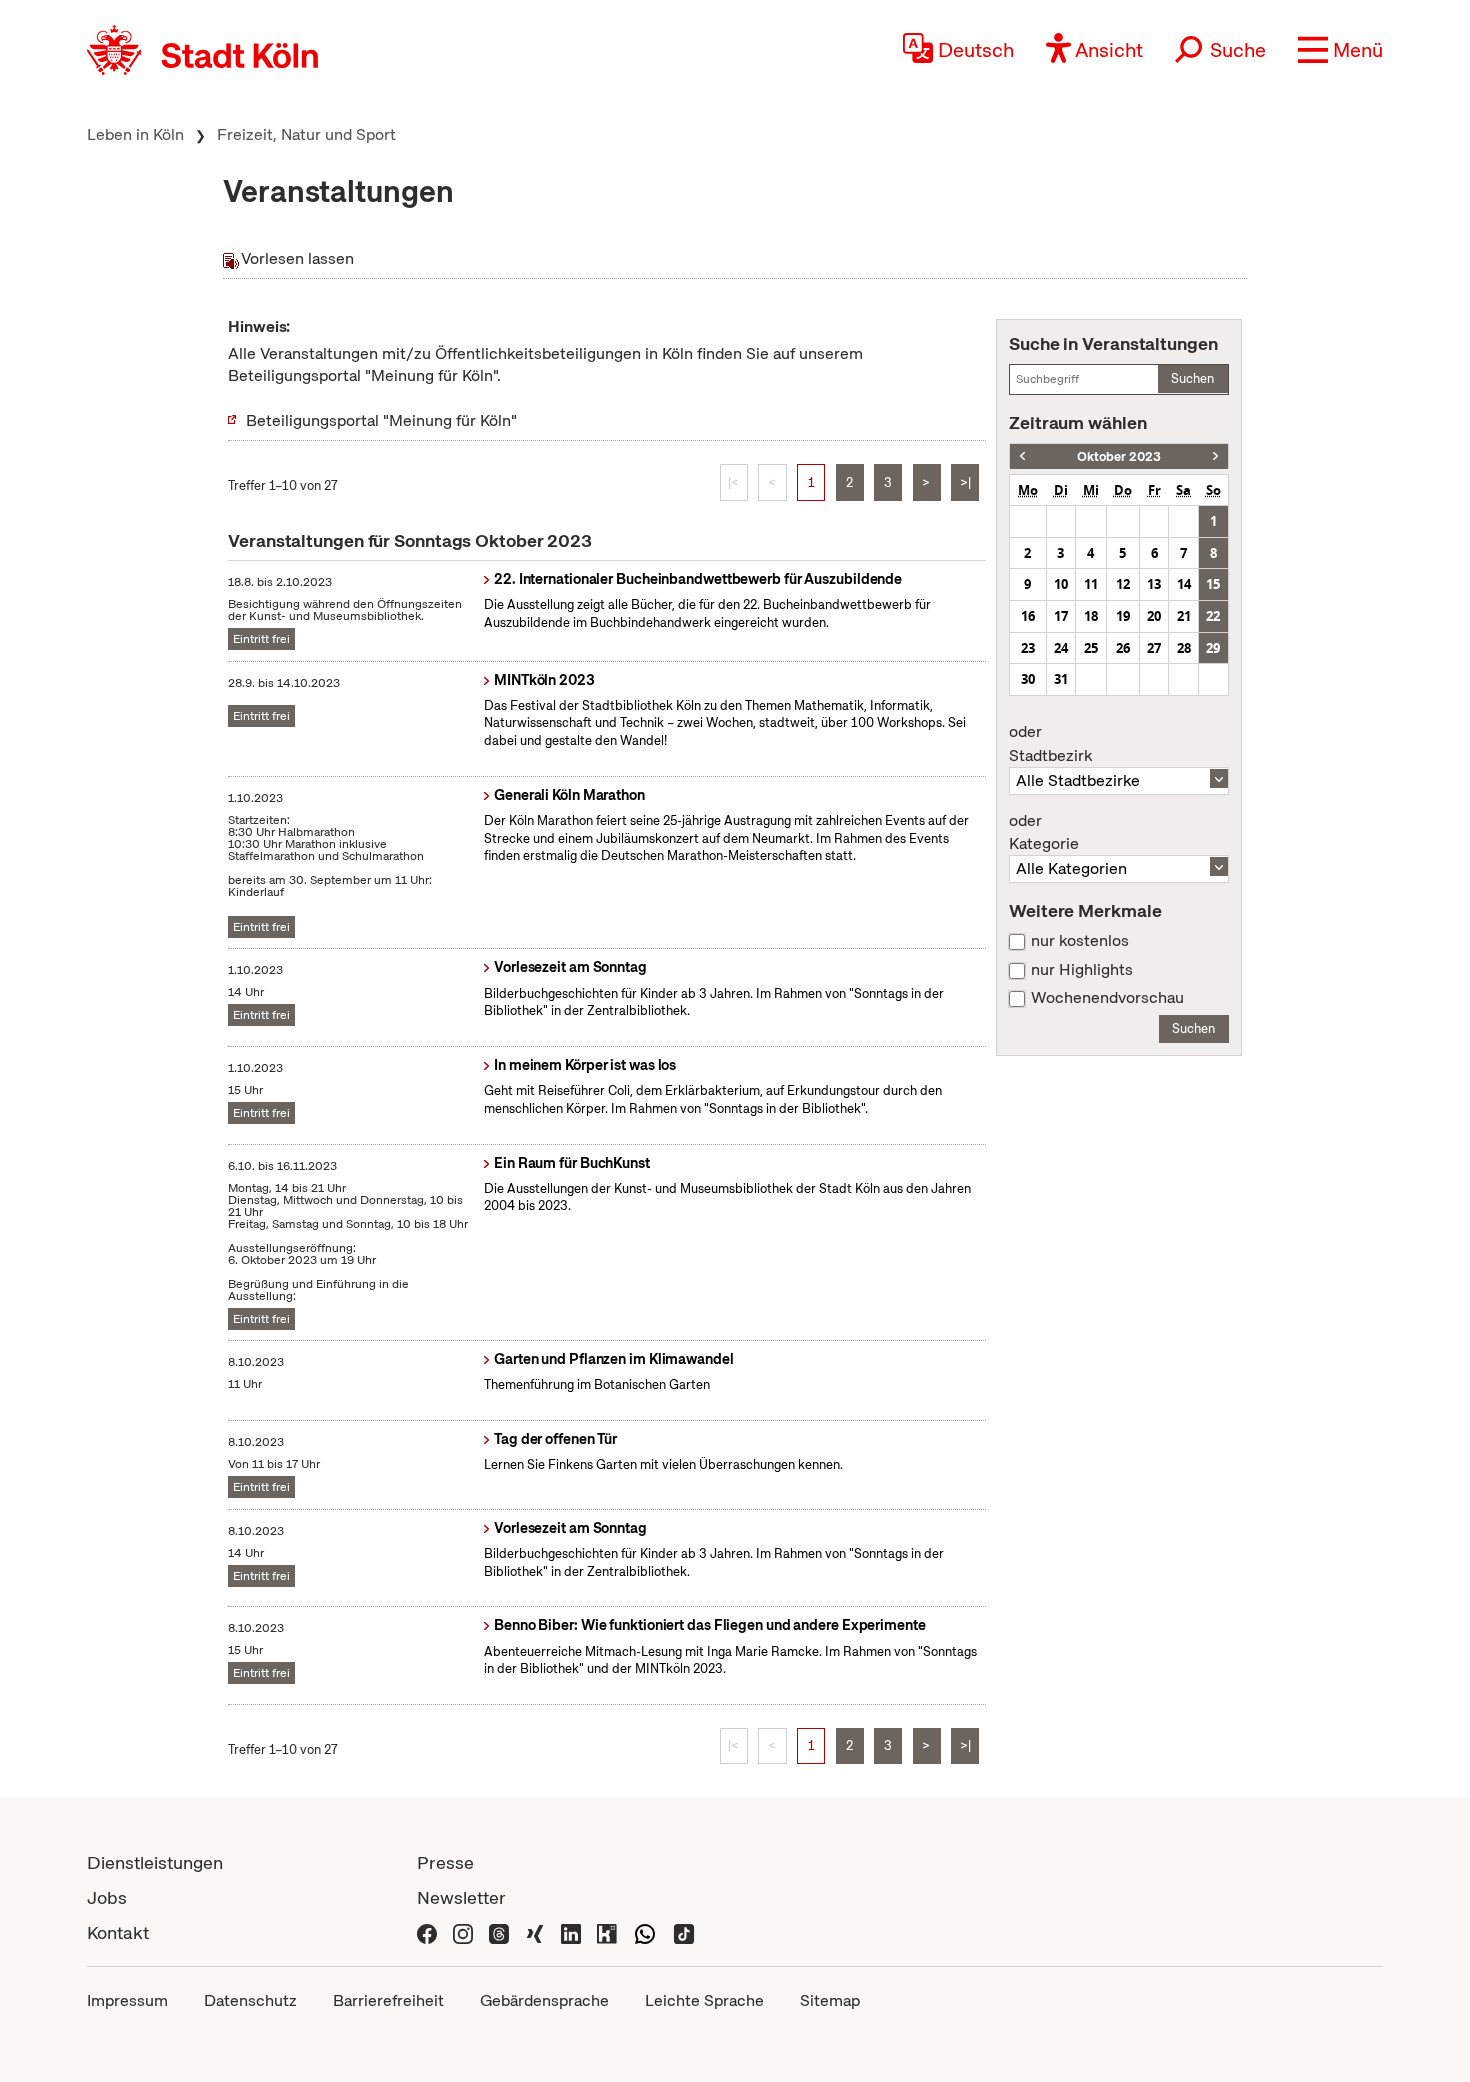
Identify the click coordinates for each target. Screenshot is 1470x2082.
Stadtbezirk (1050, 744)
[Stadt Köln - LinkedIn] (571, 1932)
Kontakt (118, 1932)
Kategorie (1044, 833)
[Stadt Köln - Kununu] (607, 1932)
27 (1154, 648)
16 (1028, 616)
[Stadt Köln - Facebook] (427, 1932)
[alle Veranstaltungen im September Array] (1022, 456)
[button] (1340, 50)
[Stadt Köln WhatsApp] (645, 1932)
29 (1213, 648)
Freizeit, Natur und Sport (306, 134)
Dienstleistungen (155, 1862)
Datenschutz (250, 2000)
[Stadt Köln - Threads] (499, 1932)
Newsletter (461, 1897)
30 (1028, 679)
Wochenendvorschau (1107, 998)
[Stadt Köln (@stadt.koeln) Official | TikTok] (684, 1932)
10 (1061, 584)
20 (1154, 616)
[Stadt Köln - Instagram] (463, 1932)
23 (1028, 648)
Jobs (107, 1897)
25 (1091, 648)
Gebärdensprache (544, 2000)
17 (1061, 616)
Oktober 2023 (1119, 456)
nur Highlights (1082, 970)
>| (965, 482)
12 (1123, 584)
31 (1061, 679)
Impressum (127, 2000)
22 (1213, 616)
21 (1184, 616)
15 (1213, 584)
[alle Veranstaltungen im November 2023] (1215, 456)
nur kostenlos (1080, 941)
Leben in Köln (135, 134)
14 (1184, 584)
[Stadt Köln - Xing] (535, 1932)
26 (1123, 648)
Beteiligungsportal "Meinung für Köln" (381, 420)
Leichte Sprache (704, 2000)
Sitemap (830, 2000)
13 (1154, 584)
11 (1091, 584)
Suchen (1192, 378)
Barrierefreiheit (388, 2000)
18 (1091, 616)
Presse (445, 1862)
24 (1061, 648)
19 (1123, 616)
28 (1184, 648)
